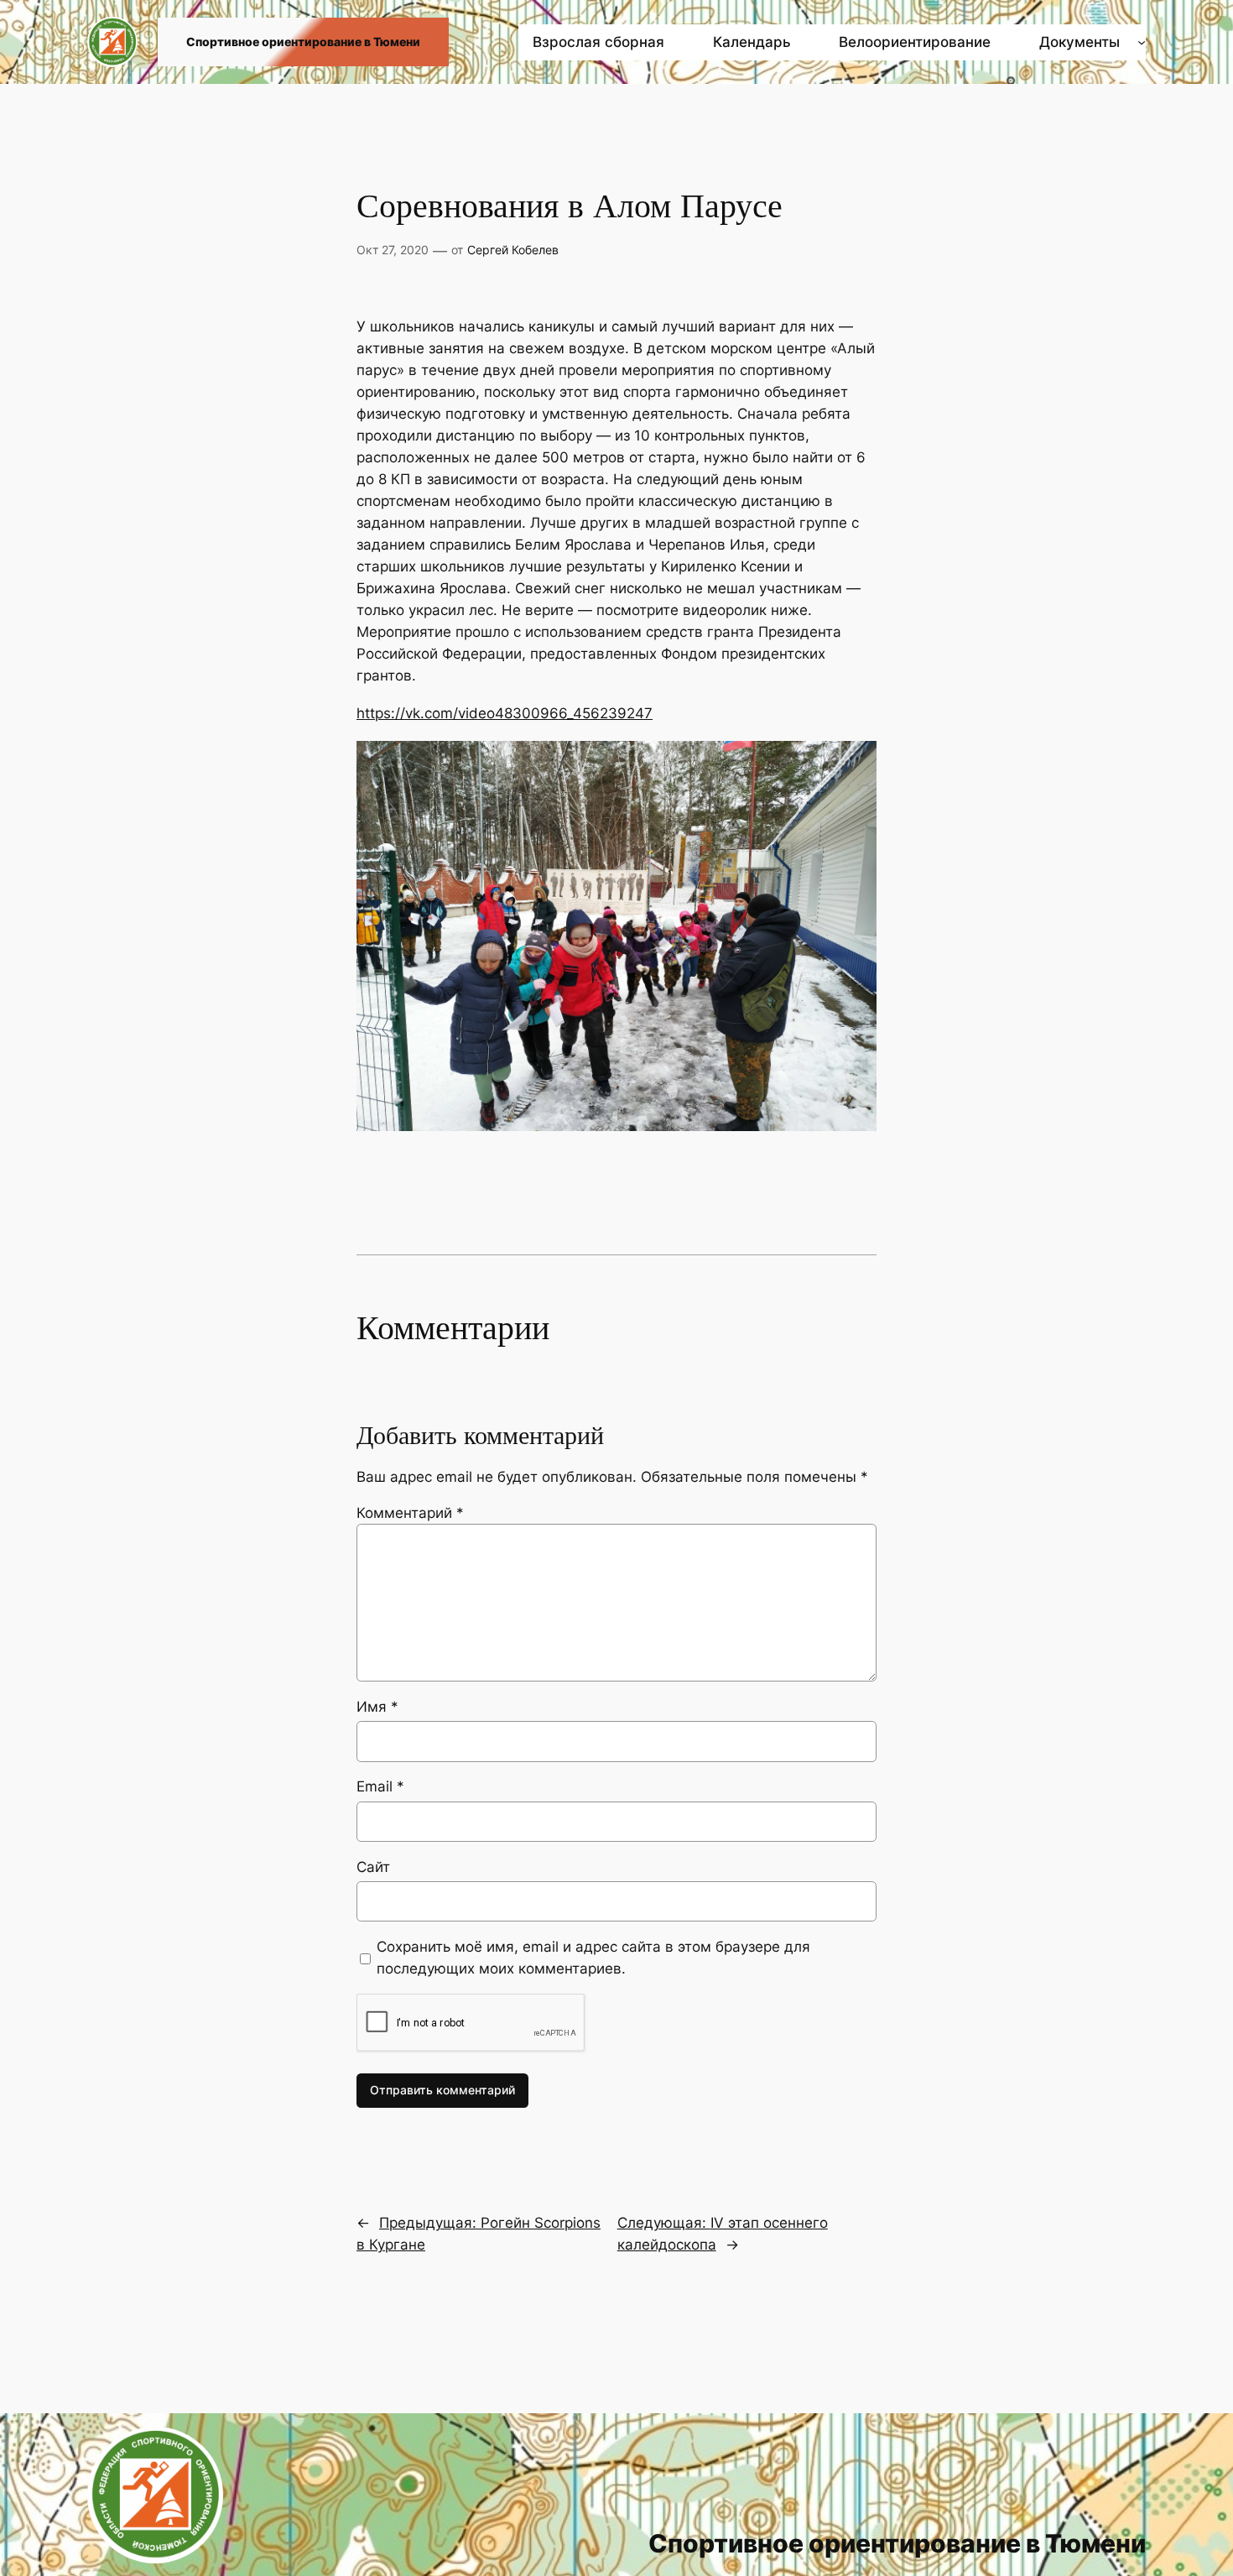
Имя (377, 1707)
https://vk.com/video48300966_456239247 (505, 713)
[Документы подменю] (1142, 42)
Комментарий (410, 1513)
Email (380, 1786)
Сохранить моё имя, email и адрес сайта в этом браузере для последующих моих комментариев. (593, 1958)
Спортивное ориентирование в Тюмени (303, 42)
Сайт (373, 1867)
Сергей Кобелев (513, 250)
